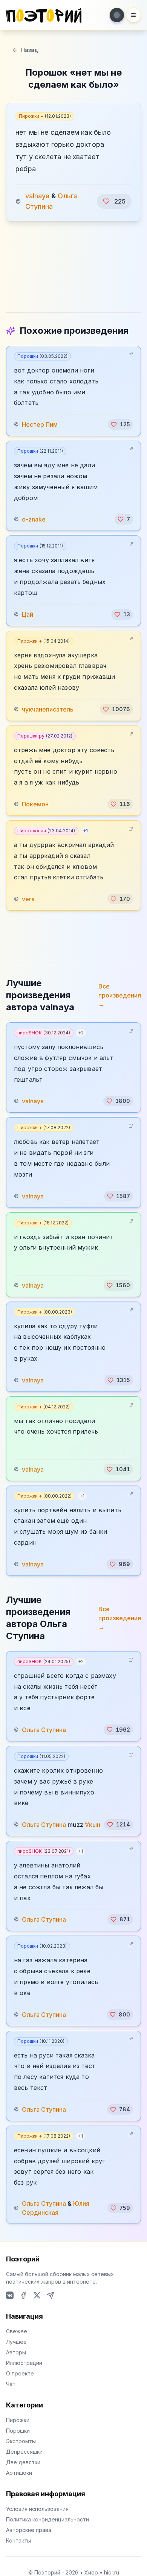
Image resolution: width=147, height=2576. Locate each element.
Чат (11, 2384)
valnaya (37, 196)
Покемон (35, 804)
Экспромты (21, 2441)
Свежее (17, 2331)
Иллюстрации (24, 2363)
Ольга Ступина (44, 1730)
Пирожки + (45, 116)
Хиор (91, 2572)
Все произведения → (120, 995)
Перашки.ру (45, 736)
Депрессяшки (24, 2452)
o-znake (34, 519)
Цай (28, 614)
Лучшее (16, 2342)
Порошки (42, 356)
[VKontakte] (10, 2295)
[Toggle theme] (117, 15)
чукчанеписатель (48, 709)
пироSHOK (44, 1033)
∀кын (93, 1825)
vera (28, 899)
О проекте (20, 2373)
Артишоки (19, 2473)
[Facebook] (23, 2295)
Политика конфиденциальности (47, 2519)
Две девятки (23, 2462)
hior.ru (112, 2572)
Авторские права (29, 2530)
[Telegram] (51, 2295)
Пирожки (18, 2420)
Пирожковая (46, 831)
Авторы (16, 2352)
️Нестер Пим (40, 424)
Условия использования (37, 2509)
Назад (30, 50)
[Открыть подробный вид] (131, 354)
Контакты (18, 2540)
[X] (37, 2295)
